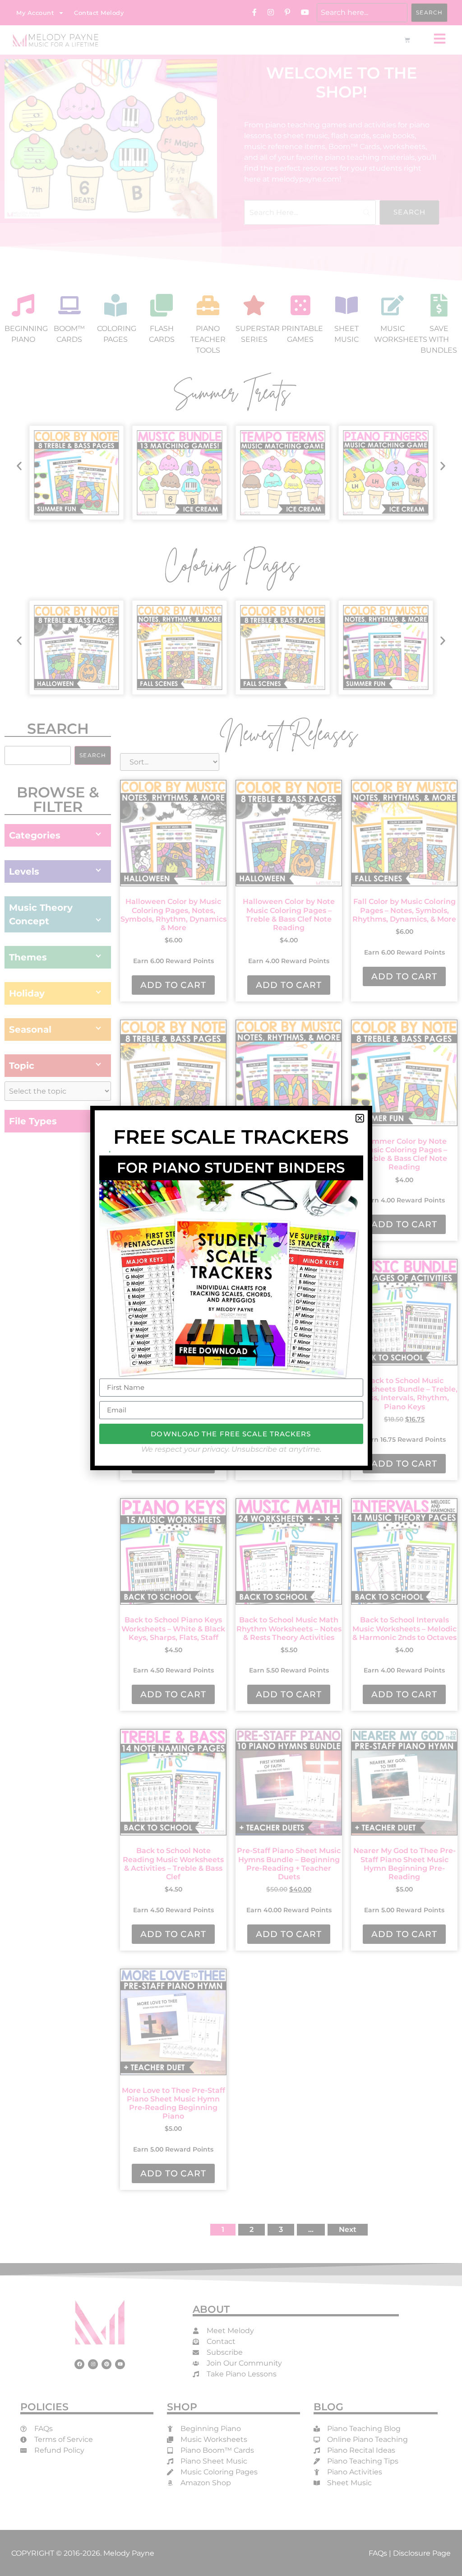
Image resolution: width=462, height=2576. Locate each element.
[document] (231, 1288)
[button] (360, 1118)
